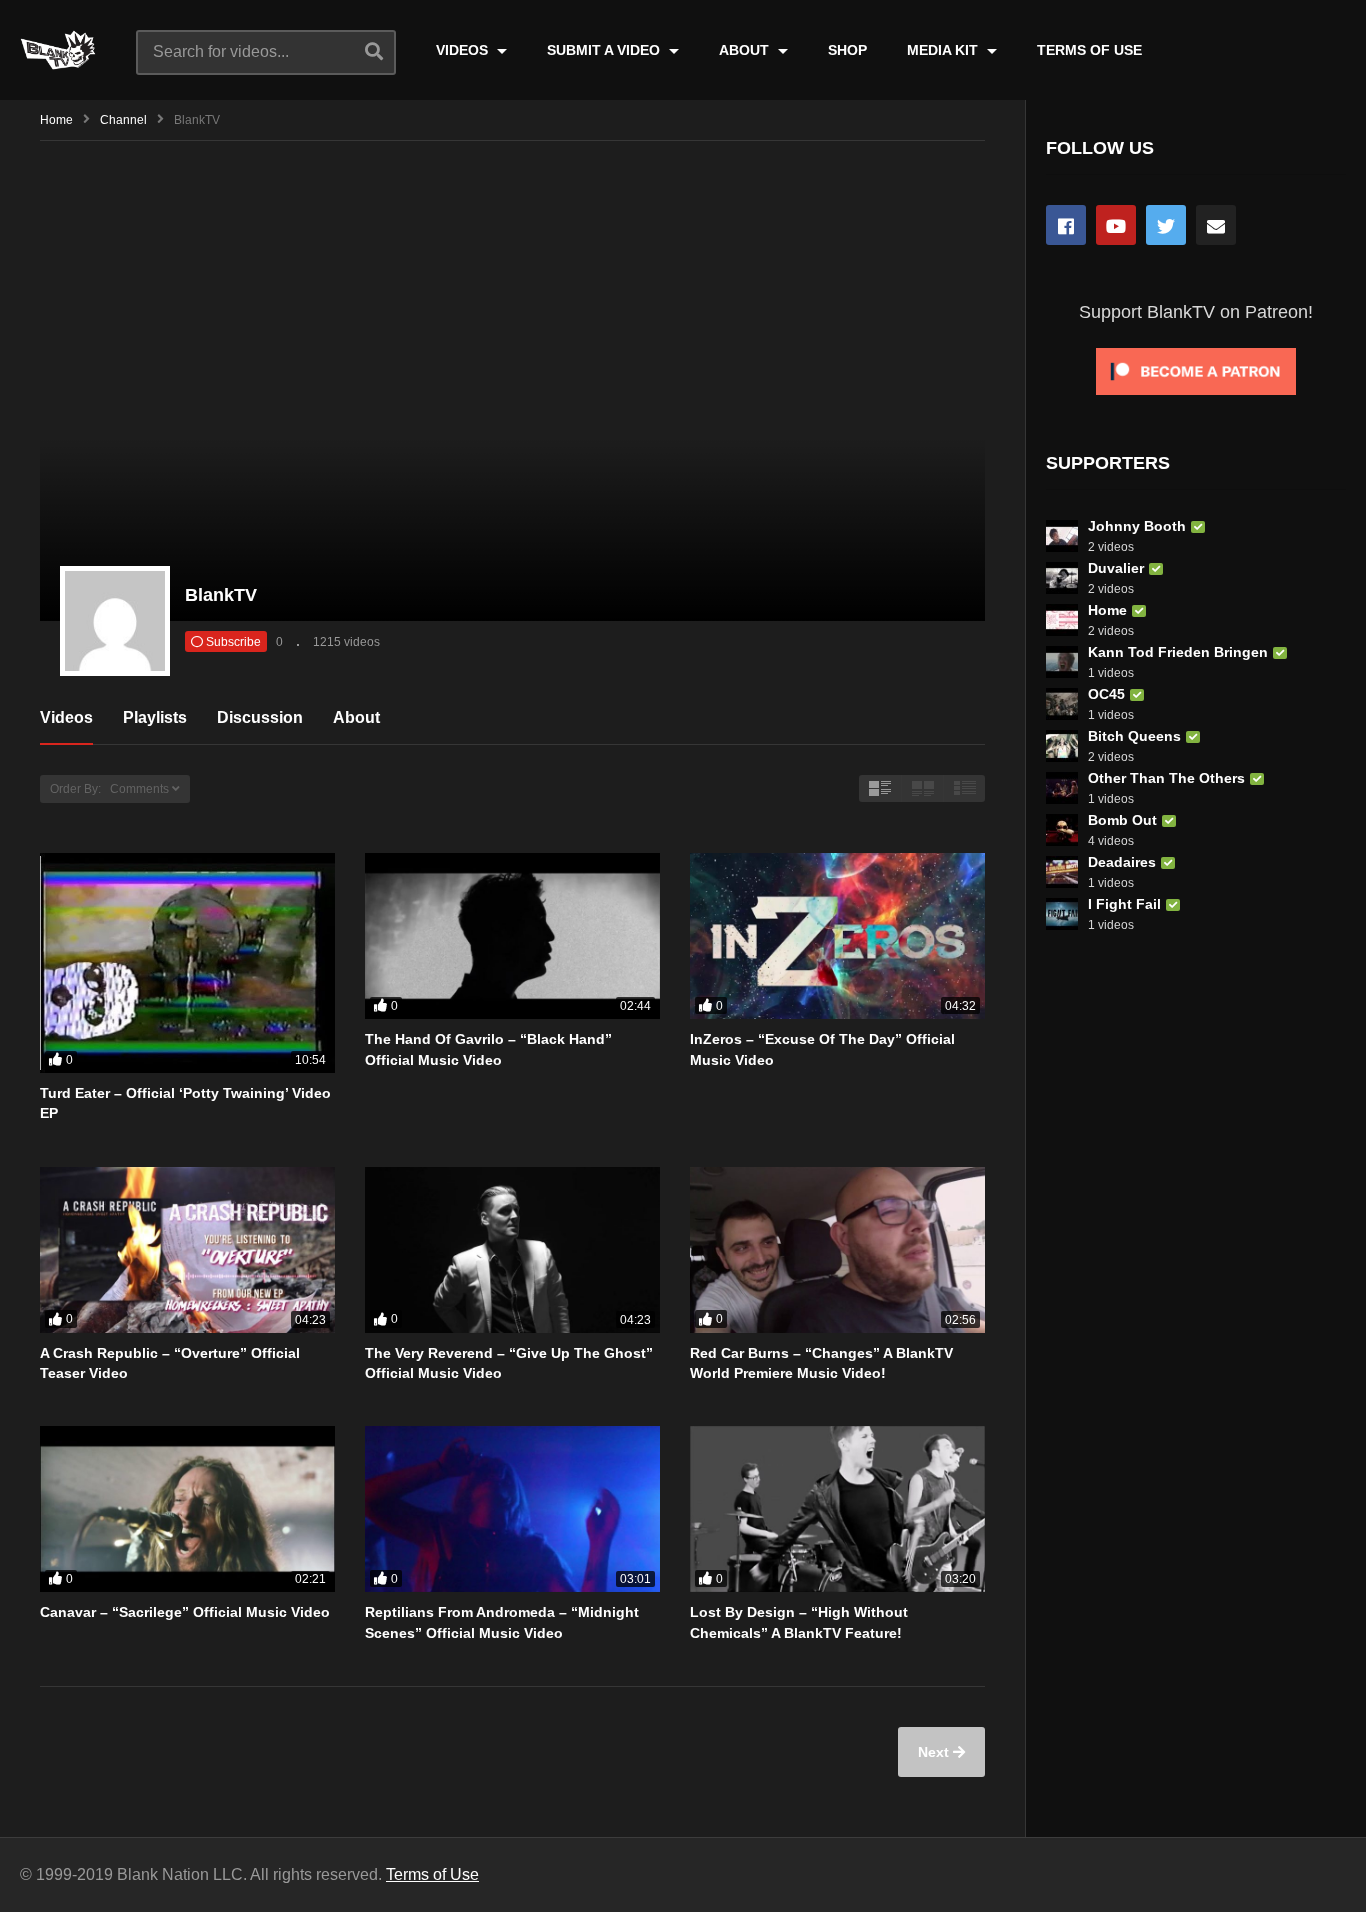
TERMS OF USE (1089, 50)
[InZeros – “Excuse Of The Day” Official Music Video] (837, 936)
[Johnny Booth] (1062, 536)
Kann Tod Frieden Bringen (1178, 652)
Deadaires (1122, 862)
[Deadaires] (1062, 872)
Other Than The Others (1166, 778)
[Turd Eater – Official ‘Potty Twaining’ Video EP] (187, 963)
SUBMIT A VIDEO (605, 50)
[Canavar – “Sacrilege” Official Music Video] (187, 1509)
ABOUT (746, 50)
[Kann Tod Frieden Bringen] (1062, 662)
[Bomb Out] (1062, 830)
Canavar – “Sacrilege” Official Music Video (185, 1612)
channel (123, 120)
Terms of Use (432, 1874)
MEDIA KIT (944, 50)
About (356, 717)
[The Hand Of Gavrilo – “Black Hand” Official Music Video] (512, 936)
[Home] (1062, 620)
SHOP (847, 50)
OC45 (1106, 694)
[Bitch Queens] (1062, 746)
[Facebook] (1066, 225)
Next (935, 1752)
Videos (66, 717)
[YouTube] (1116, 225)
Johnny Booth (1137, 526)
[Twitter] (1166, 225)
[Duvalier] (1062, 578)
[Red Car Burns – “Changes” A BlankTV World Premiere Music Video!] (837, 1250)
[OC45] (1062, 704)
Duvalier (1116, 568)
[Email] (1216, 225)
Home (56, 120)
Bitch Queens (1134, 736)
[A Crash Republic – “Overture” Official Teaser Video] (187, 1250)
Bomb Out (1122, 820)
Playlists (155, 717)
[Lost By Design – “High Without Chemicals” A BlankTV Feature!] (837, 1509)
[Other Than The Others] (1062, 788)
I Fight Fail (1124, 904)
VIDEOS (464, 50)
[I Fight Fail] (1062, 914)
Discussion (260, 717)
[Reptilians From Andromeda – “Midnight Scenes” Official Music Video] (512, 1509)
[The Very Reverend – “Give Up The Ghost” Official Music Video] (512, 1250)
